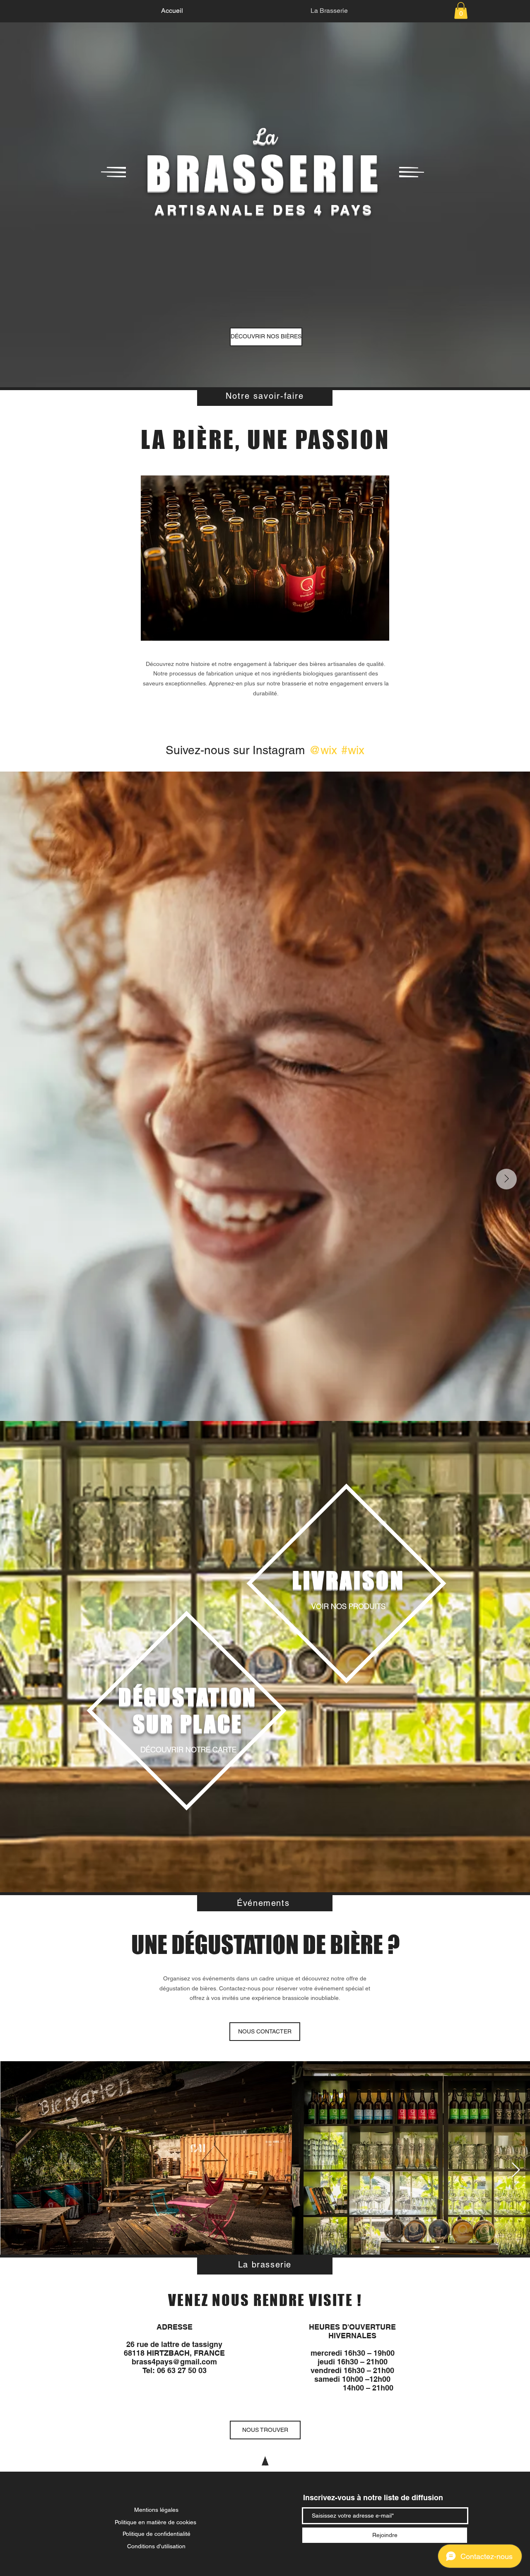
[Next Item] (506, 1179)
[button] (461, 11)
